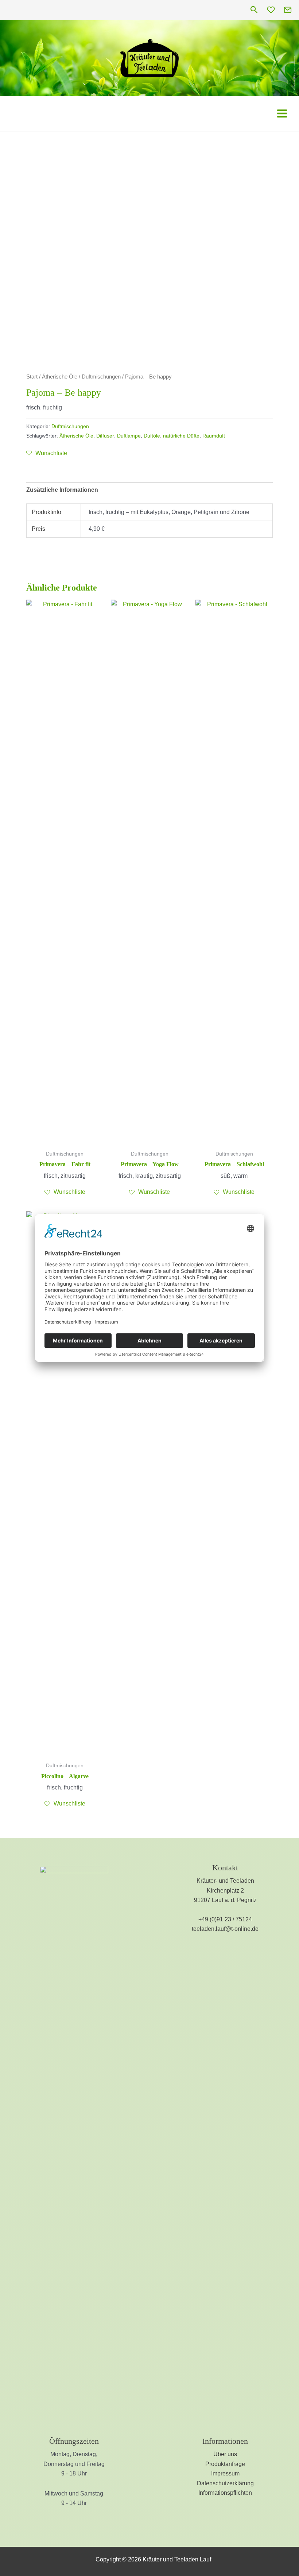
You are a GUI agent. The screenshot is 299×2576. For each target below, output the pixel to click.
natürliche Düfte (181, 436)
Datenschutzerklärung (225, 2483)
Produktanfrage (225, 2464)
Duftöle (152, 436)
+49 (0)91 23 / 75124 (225, 1919)
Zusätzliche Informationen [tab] (62, 490)
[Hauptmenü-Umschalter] (282, 113)
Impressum (225, 2473)
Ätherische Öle (60, 377)
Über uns (225, 2454)
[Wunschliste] (271, 10)
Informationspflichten (225, 2493)
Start (32, 377)
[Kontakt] (288, 10)
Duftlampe (129, 436)
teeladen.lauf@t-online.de (225, 1929)
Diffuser (105, 436)
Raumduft (214, 436)
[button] (254, 10)
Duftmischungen (101, 377)
